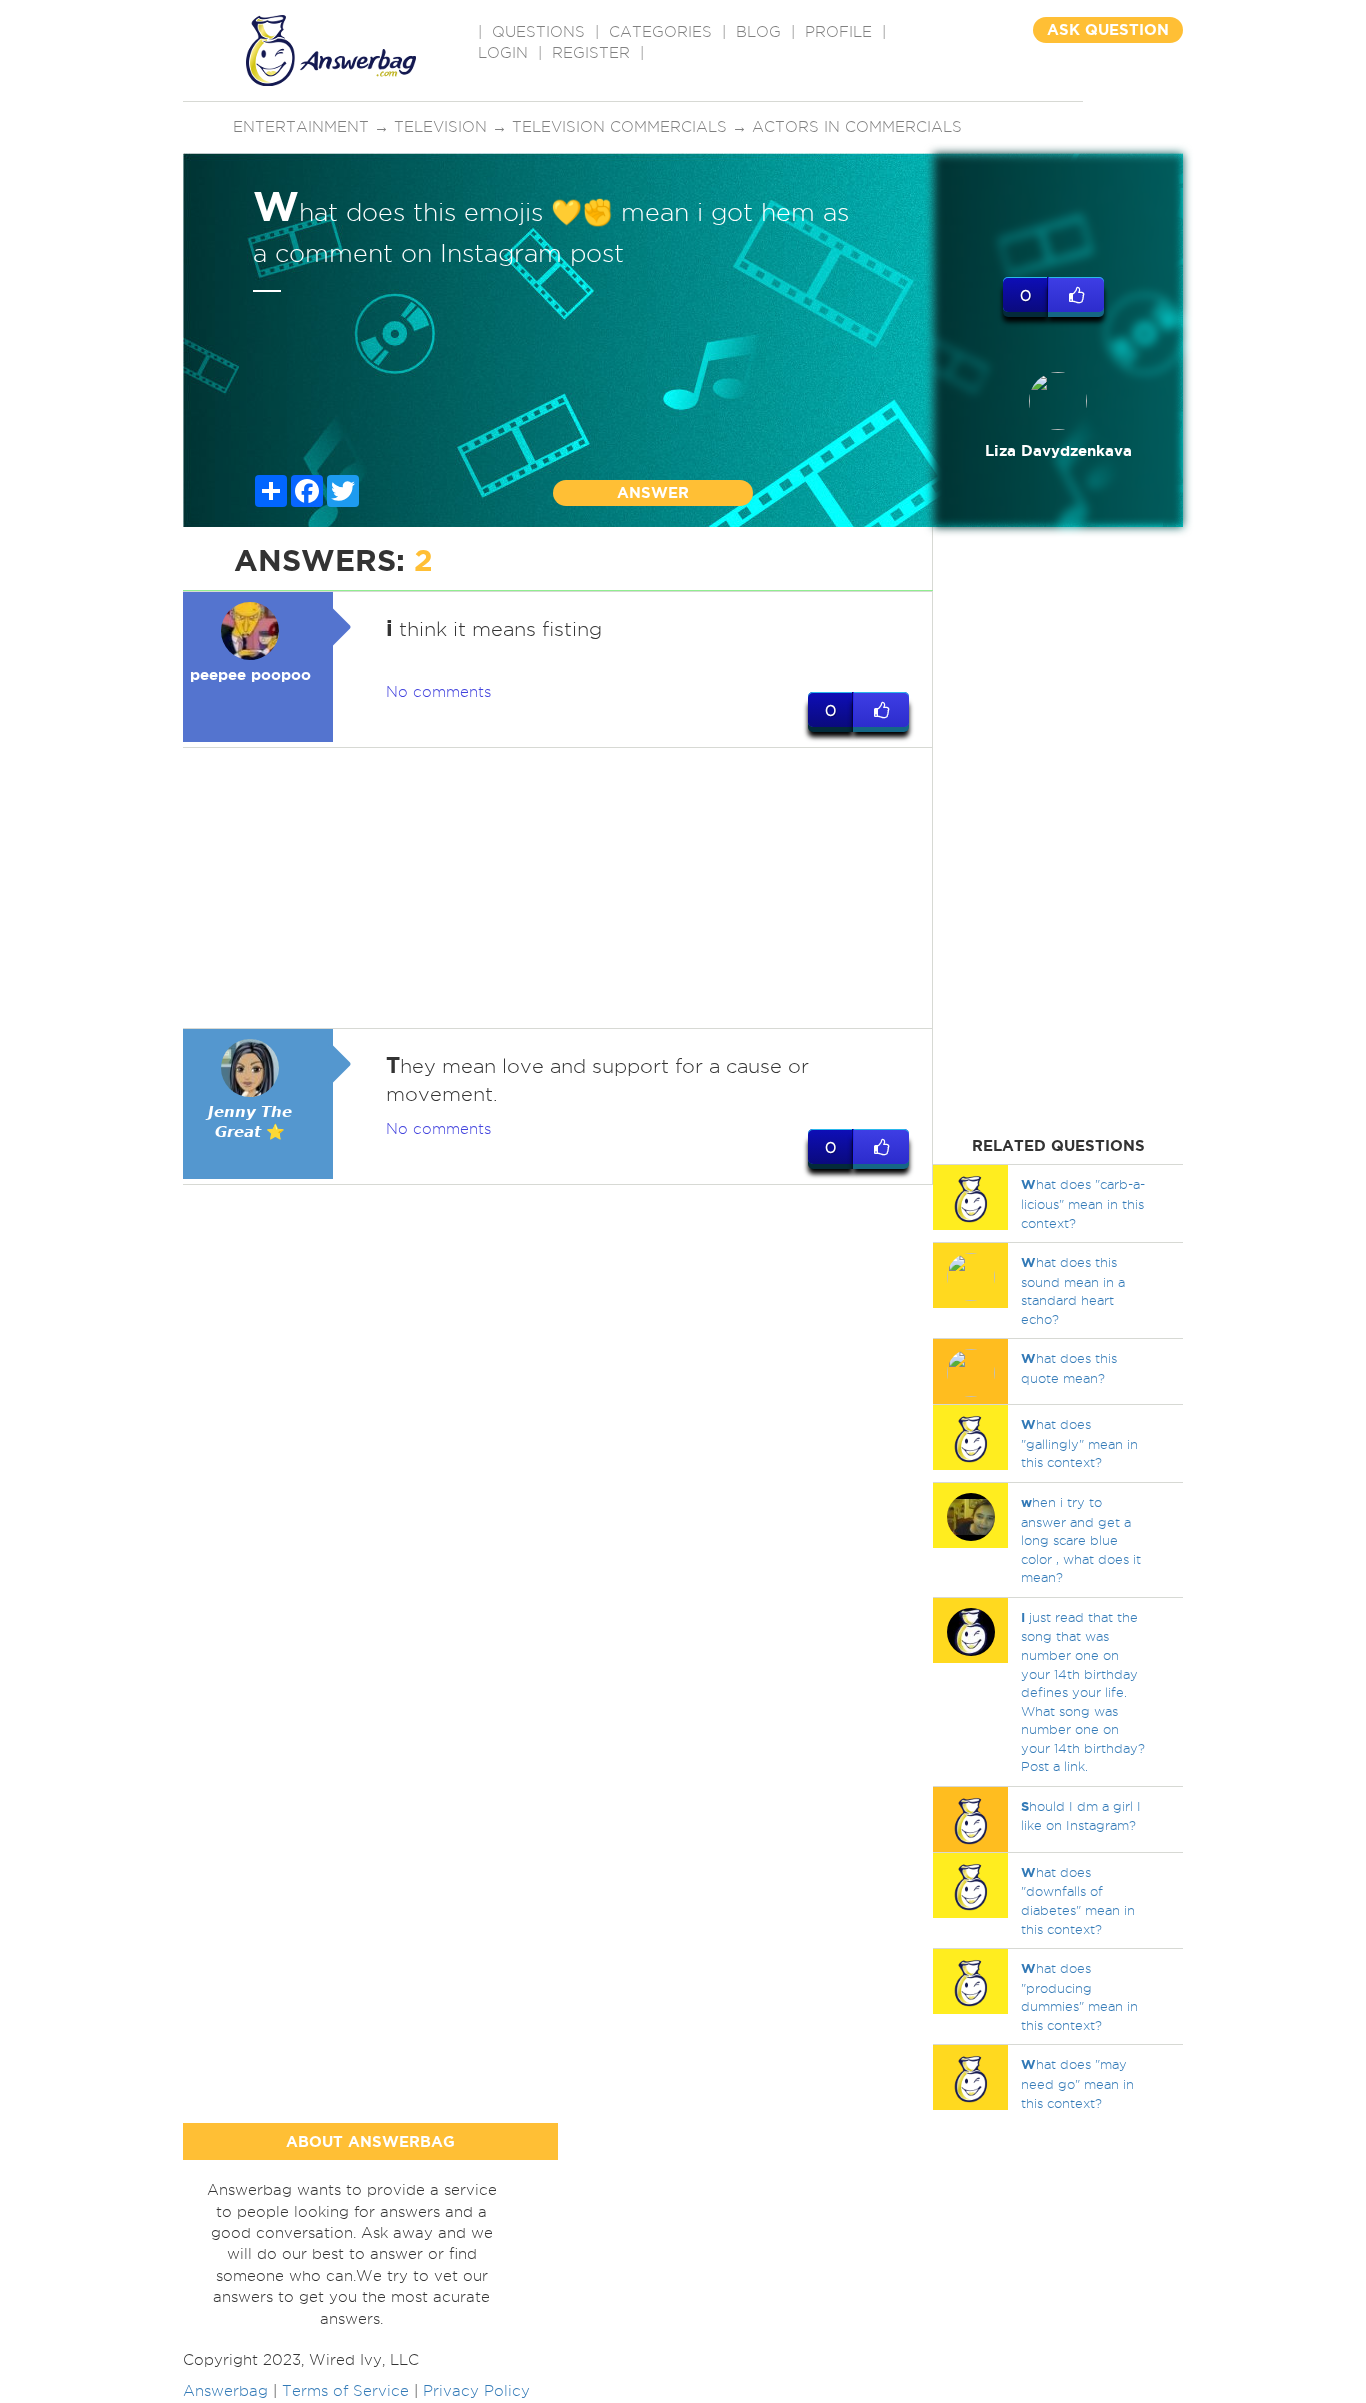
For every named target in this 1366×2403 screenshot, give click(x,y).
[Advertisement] (558, 888)
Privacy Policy (476, 2391)
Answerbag (225, 2391)
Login (503, 53)
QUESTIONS (538, 32)
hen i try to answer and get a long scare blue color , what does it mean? (1081, 1539)
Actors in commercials (857, 127)
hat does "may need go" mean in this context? (1077, 2083)
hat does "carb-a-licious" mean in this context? (1083, 1203)
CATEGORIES (660, 32)
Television (440, 127)
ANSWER (653, 492)
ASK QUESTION (1108, 29)
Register (591, 53)
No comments (438, 692)
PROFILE (838, 32)
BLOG (758, 32)
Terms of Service (345, 2391)
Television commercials (619, 127)
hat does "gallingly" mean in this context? (1079, 1443)
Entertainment (301, 127)
